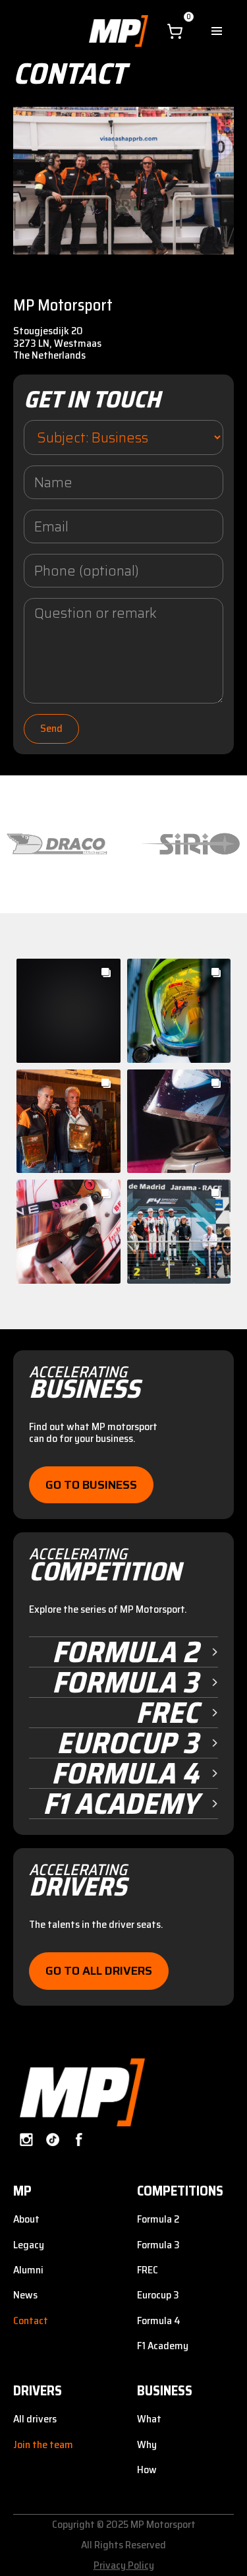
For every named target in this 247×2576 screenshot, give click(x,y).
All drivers (35, 2419)
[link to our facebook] (79, 2140)
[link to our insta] (26, 2140)
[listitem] (57, 845)
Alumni (28, 2270)
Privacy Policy (124, 2565)
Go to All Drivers (99, 1971)
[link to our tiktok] (53, 2140)
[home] (115, 31)
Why (147, 2444)
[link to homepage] (79, 2092)
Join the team (43, 2444)
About (26, 2219)
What (149, 2419)
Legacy (29, 2245)
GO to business (91, 1485)
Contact (31, 2321)
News (25, 2295)
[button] (175, 31)
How (147, 2470)
